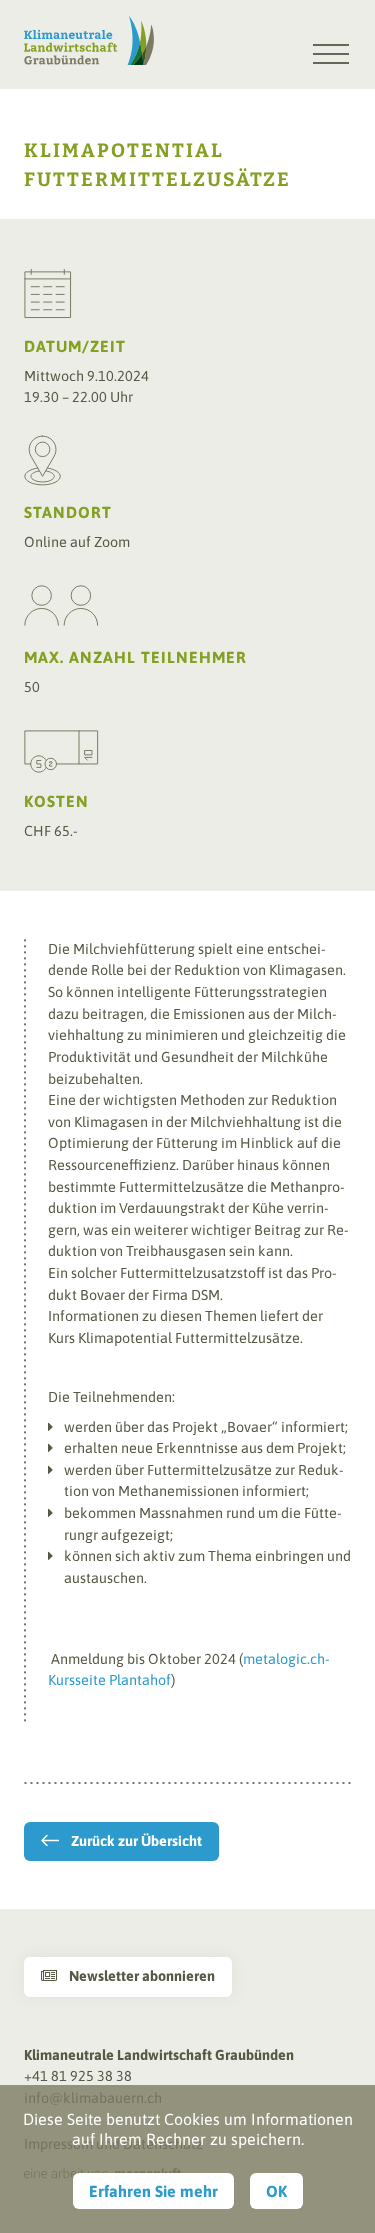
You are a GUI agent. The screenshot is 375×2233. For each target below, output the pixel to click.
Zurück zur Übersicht (136, 1841)
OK (276, 2191)
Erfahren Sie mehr (153, 2191)
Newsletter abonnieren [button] (128, 1976)
